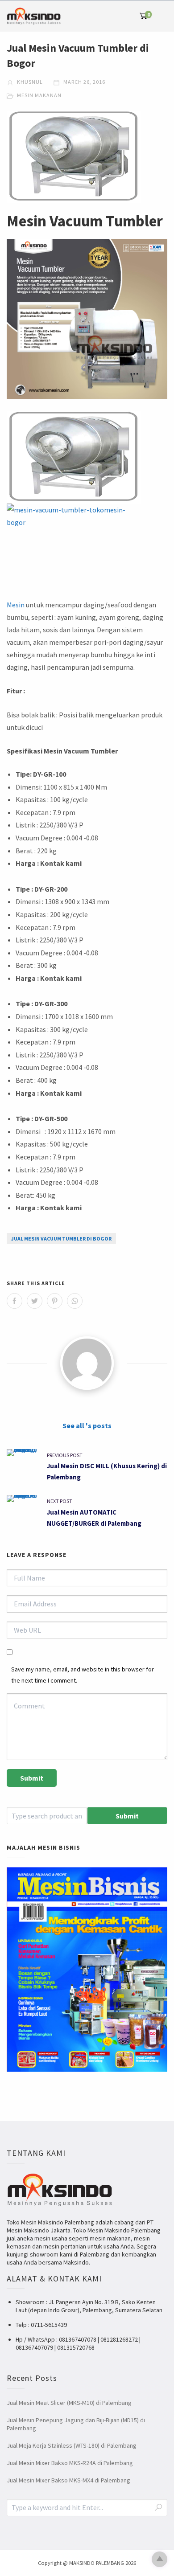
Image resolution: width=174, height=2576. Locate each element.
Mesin (16, 605)
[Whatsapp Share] (75, 1301)
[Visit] (87, 1363)
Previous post (65, 1455)
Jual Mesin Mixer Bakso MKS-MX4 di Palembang (68, 2480)
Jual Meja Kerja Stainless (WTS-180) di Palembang (72, 2445)
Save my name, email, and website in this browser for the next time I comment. (83, 1675)
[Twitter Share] (35, 1301)
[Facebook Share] (14, 1301)
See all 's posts (87, 1425)
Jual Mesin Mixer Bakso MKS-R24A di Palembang (70, 2463)
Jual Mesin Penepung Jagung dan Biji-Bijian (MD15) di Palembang (76, 2424)
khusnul (29, 82)
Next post (60, 1501)
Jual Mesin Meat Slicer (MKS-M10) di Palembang (69, 2403)
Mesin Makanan (39, 95)
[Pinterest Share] (55, 1301)
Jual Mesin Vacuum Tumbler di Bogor (61, 1239)
